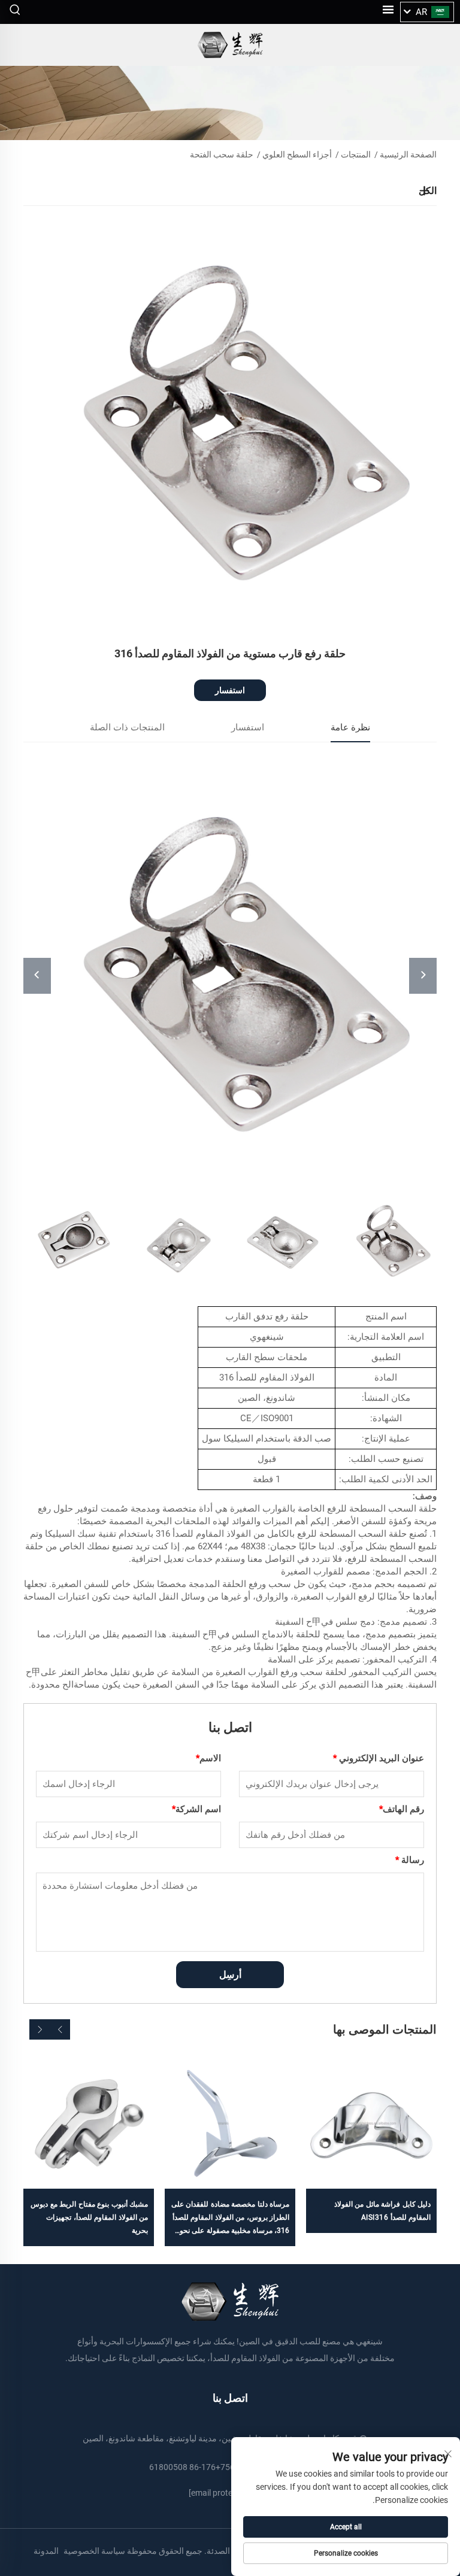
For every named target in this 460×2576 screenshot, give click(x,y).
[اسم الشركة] (230, 45)
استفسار (230, 690)
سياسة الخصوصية (94, 2551)
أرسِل (230, 1975)
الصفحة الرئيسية (408, 154)
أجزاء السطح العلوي (297, 154)
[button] (60, 2029)
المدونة (46, 2551)
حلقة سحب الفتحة (222, 154)
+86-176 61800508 (185, 2467)
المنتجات (356, 154)
